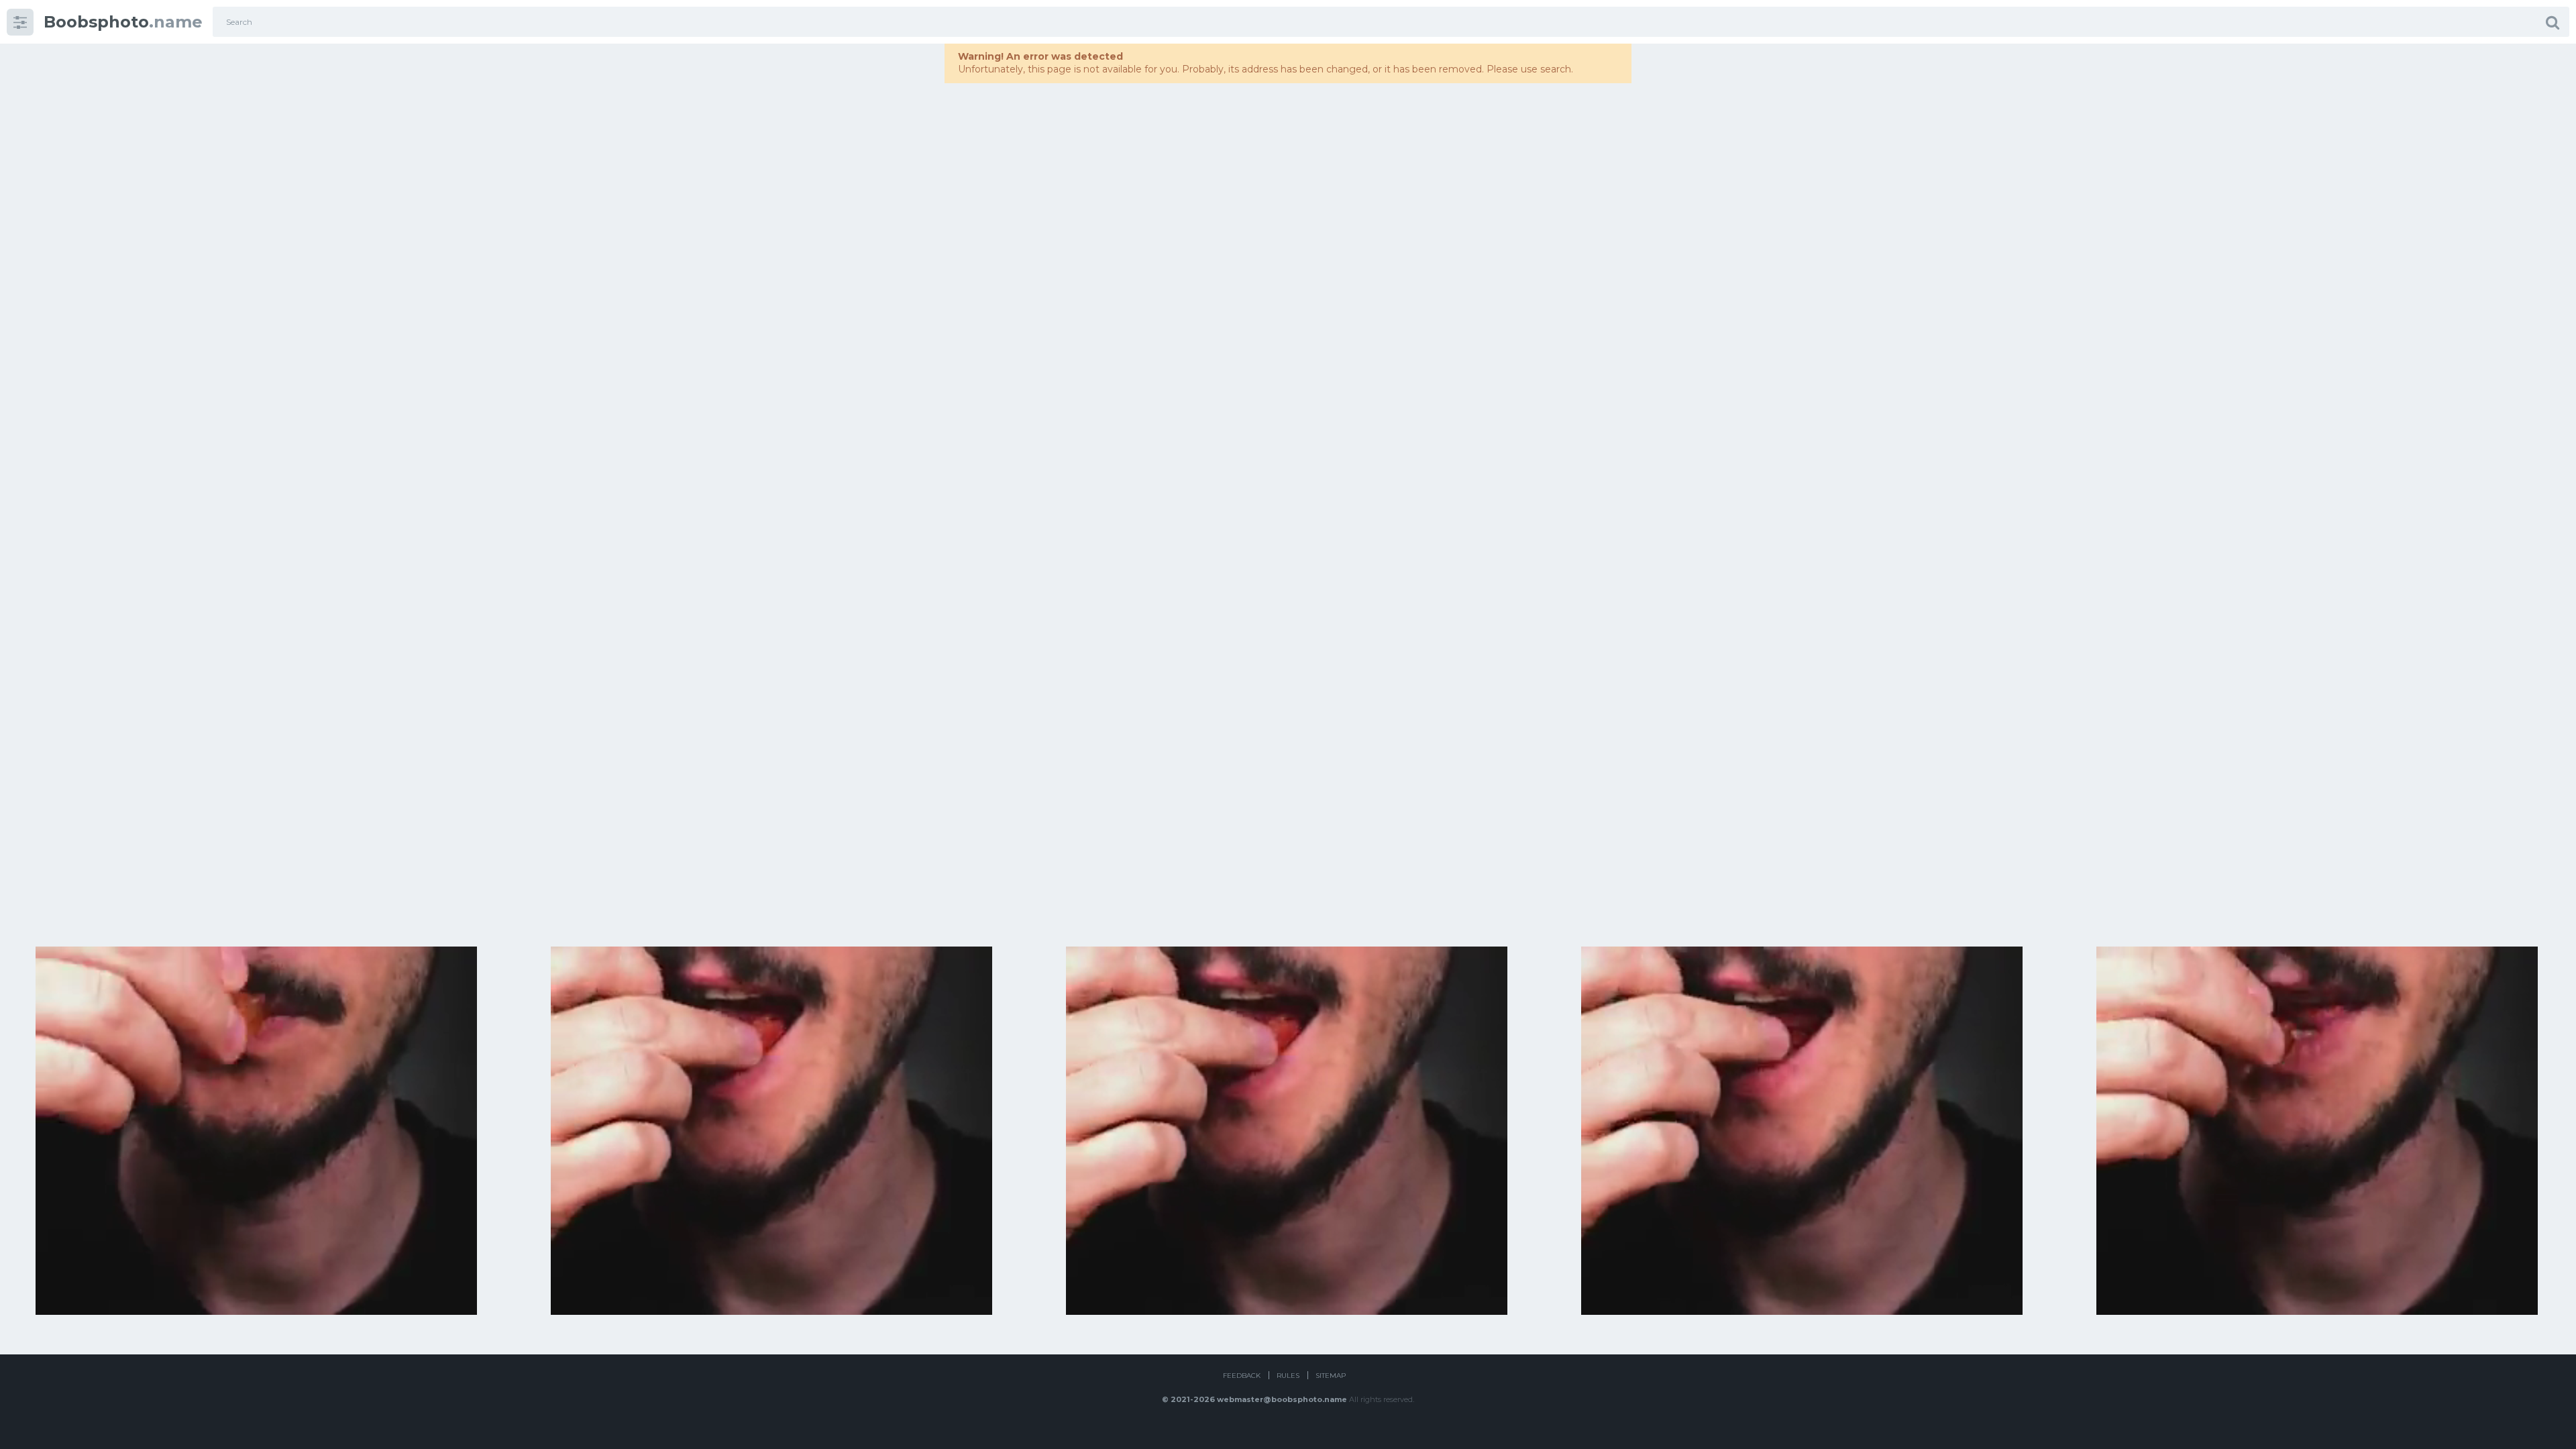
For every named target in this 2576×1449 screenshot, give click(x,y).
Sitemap (1331, 1376)
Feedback (1242, 1376)
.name (123, 22)
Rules (1288, 1376)
